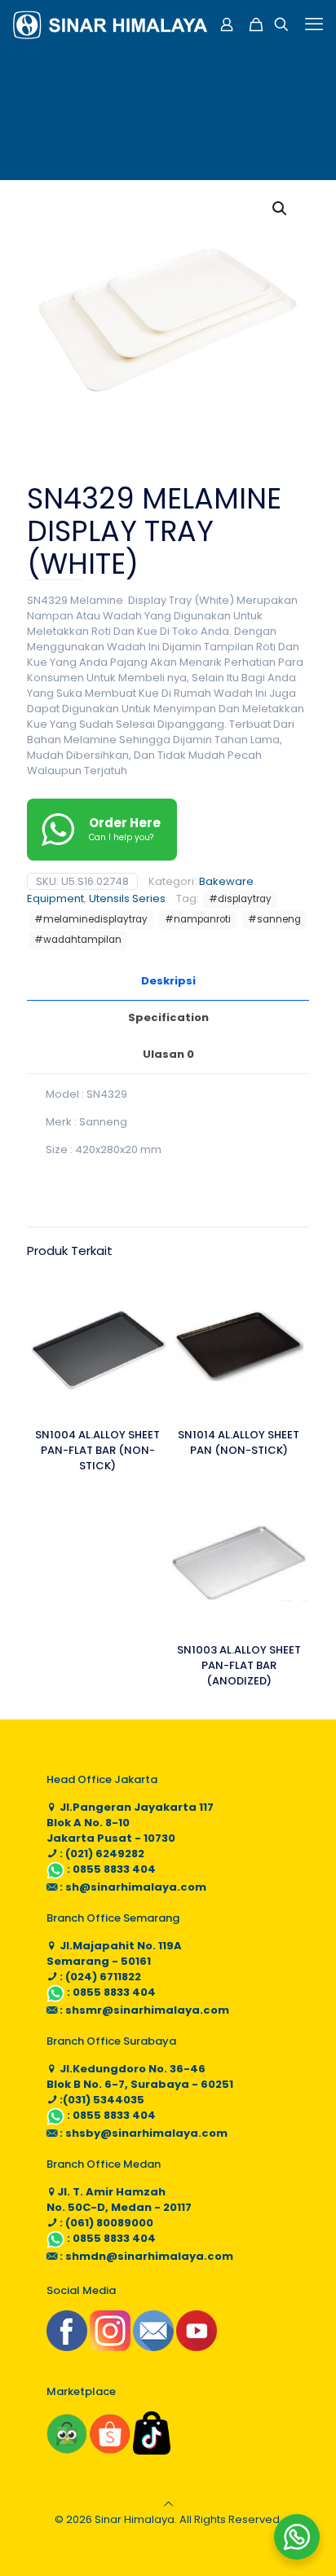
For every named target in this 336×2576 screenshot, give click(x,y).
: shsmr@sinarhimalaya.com (143, 2010)
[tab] (168, 982)
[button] (281, 209)
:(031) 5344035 (101, 2100)
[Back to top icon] (168, 2504)
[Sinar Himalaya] (110, 24)
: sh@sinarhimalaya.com (132, 1887)
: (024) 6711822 (99, 1977)
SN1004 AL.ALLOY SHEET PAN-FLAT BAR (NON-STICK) (97, 1450)
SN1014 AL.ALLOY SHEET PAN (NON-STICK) (239, 1442)
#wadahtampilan (78, 940)
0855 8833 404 (114, 1869)
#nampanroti (198, 919)
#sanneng (274, 919)
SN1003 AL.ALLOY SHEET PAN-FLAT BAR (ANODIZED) (239, 1665)
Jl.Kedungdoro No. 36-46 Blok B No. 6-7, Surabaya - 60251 (140, 2076)
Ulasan (168, 1054)
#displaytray (240, 899)
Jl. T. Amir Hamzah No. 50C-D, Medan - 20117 (119, 2200)
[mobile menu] (314, 24)
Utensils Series (127, 898)
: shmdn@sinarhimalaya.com (145, 2256)
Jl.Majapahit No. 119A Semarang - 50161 (114, 1953)
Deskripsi (168, 981)
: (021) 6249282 (101, 1854)
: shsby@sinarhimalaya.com (142, 2133)
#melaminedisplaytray (91, 919)
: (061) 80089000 (105, 2223)
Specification (168, 1017)
